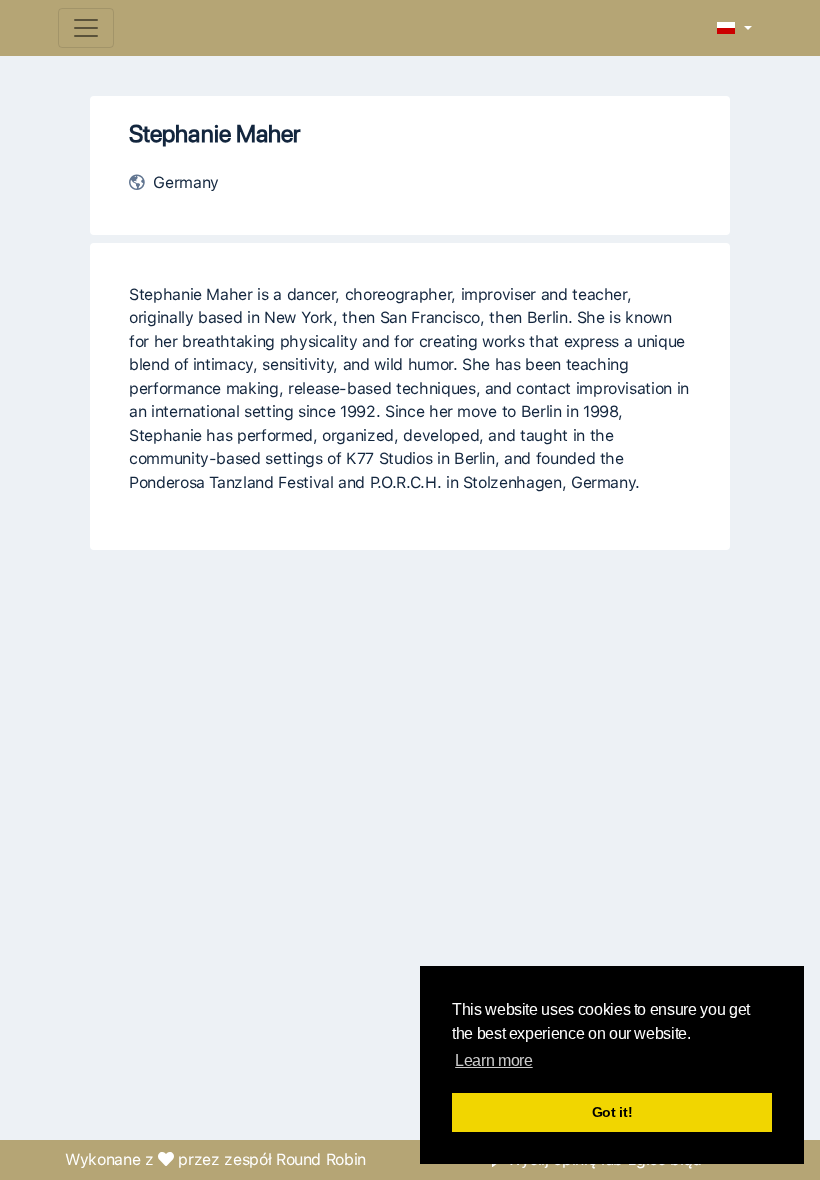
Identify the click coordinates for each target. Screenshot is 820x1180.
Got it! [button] (612, 1112)
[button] (734, 29)
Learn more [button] (493, 1060)
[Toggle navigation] (86, 28)
